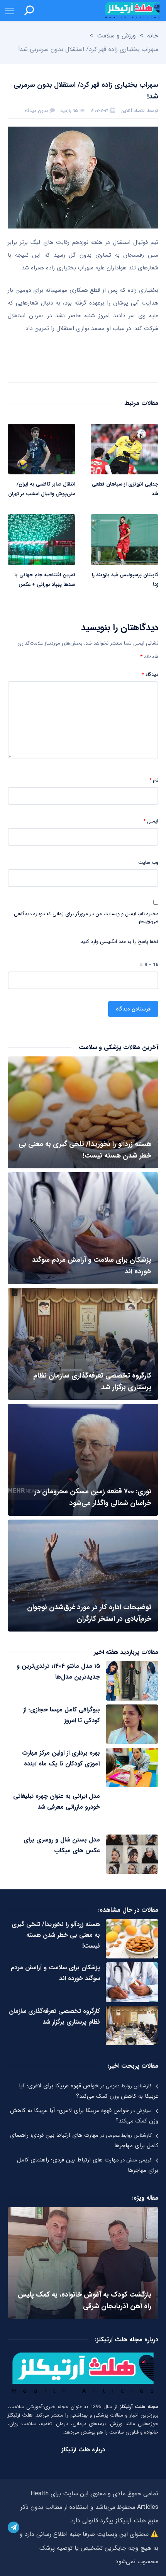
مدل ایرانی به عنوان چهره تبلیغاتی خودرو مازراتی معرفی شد (57, 1802)
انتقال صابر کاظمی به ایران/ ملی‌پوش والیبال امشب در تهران (42, 489)
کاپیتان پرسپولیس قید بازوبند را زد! (125, 580)
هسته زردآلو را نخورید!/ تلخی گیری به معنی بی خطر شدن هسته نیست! (56, 1935)
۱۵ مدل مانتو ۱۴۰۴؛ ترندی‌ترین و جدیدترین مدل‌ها (58, 1671)
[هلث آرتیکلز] (132, 10)
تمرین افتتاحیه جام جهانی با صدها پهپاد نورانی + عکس (45, 580)
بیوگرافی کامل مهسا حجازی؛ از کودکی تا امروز (62, 1715)
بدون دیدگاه (36, 111)
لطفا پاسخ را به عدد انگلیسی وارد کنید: (119, 942)
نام (154, 780)
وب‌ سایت (148, 863)
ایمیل (151, 821)
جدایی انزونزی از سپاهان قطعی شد (125, 489)
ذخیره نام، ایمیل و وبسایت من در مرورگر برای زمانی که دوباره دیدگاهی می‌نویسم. (86, 918)
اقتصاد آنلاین (133, 111)
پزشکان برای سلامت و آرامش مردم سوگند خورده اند (55, 1973)
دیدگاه (150, 675)
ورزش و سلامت (116, 36)
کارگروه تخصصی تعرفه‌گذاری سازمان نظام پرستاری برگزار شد (54, 2017)
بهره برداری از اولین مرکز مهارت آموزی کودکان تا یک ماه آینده (61, 1758)
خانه (153, 36)
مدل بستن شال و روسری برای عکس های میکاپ (62, 1845)
